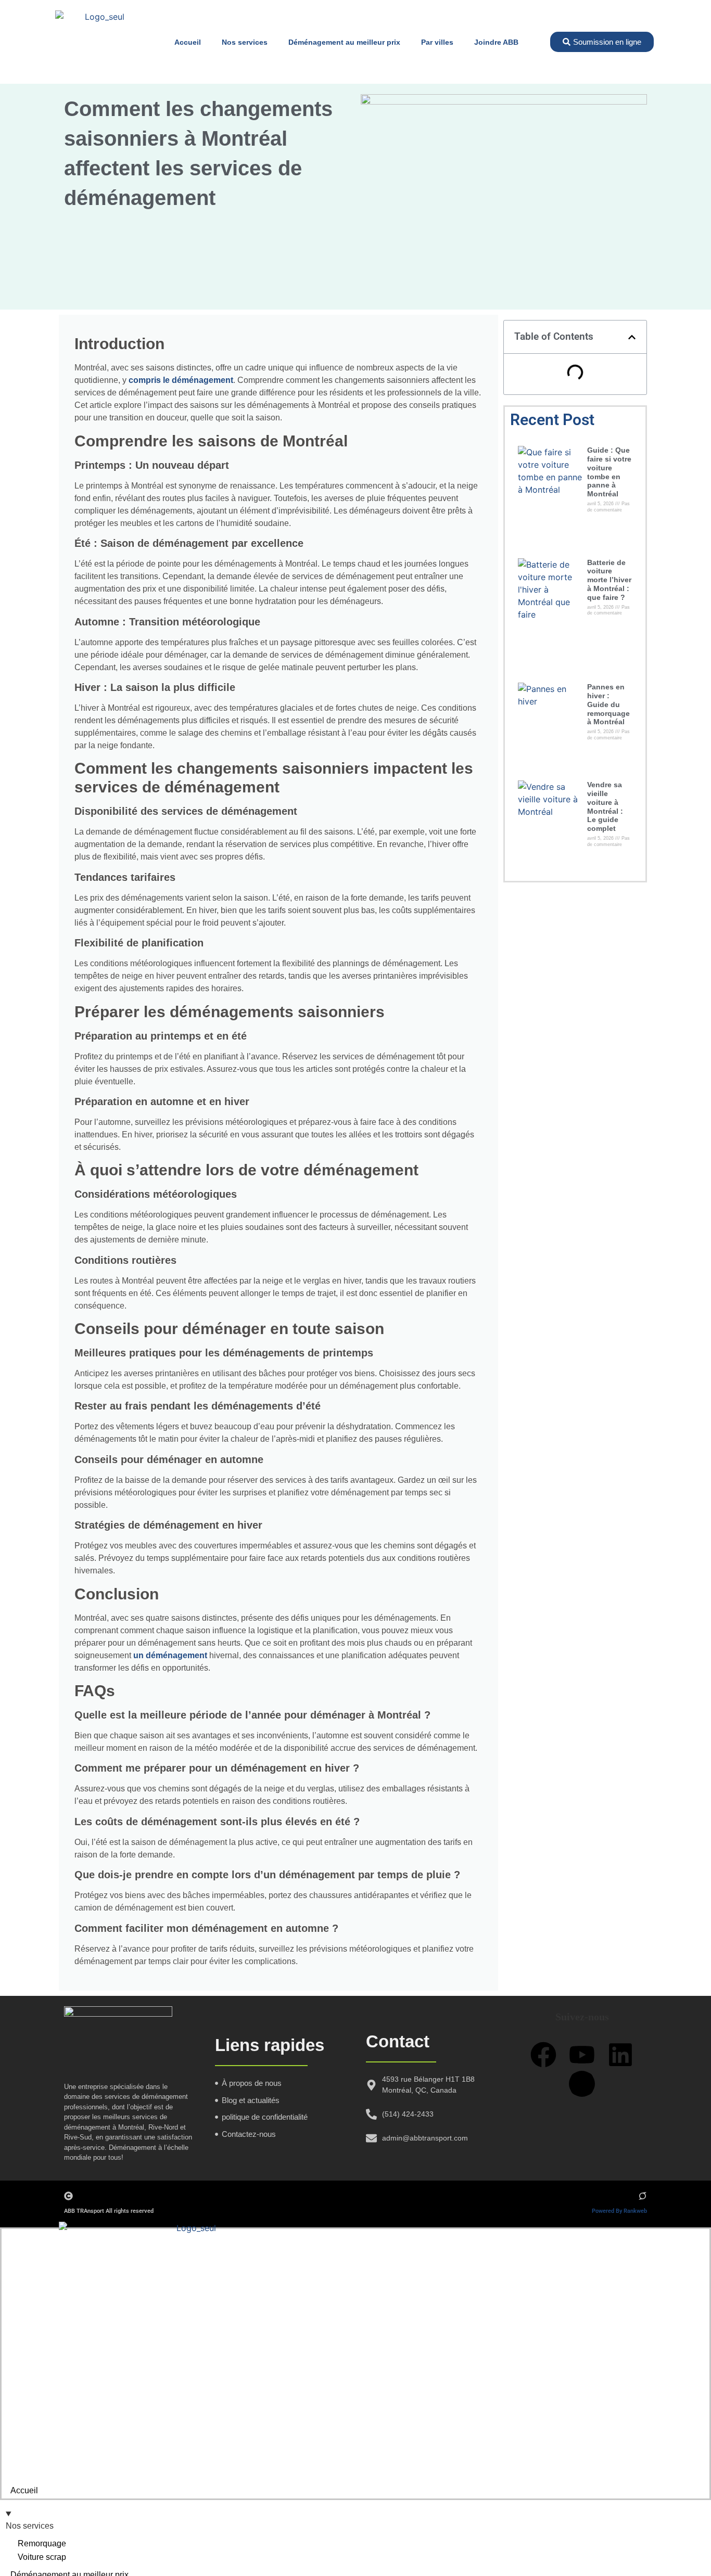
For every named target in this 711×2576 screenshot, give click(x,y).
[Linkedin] (620, 2055)
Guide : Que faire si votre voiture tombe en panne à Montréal (609, 472)
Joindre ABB (496, 42)
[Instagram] (582, 2084)
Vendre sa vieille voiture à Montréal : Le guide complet (605, 806)
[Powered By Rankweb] (643, 2196)
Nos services (245, 42)
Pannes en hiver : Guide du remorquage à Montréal (608, 704)
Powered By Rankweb (619, 2211)
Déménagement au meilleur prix (344, 42)
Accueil (188, 42)
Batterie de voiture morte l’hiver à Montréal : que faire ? (609, 580)
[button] (632, 337)
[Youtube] (582, 2055)
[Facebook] (543, 2055)
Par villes (437, 42)
